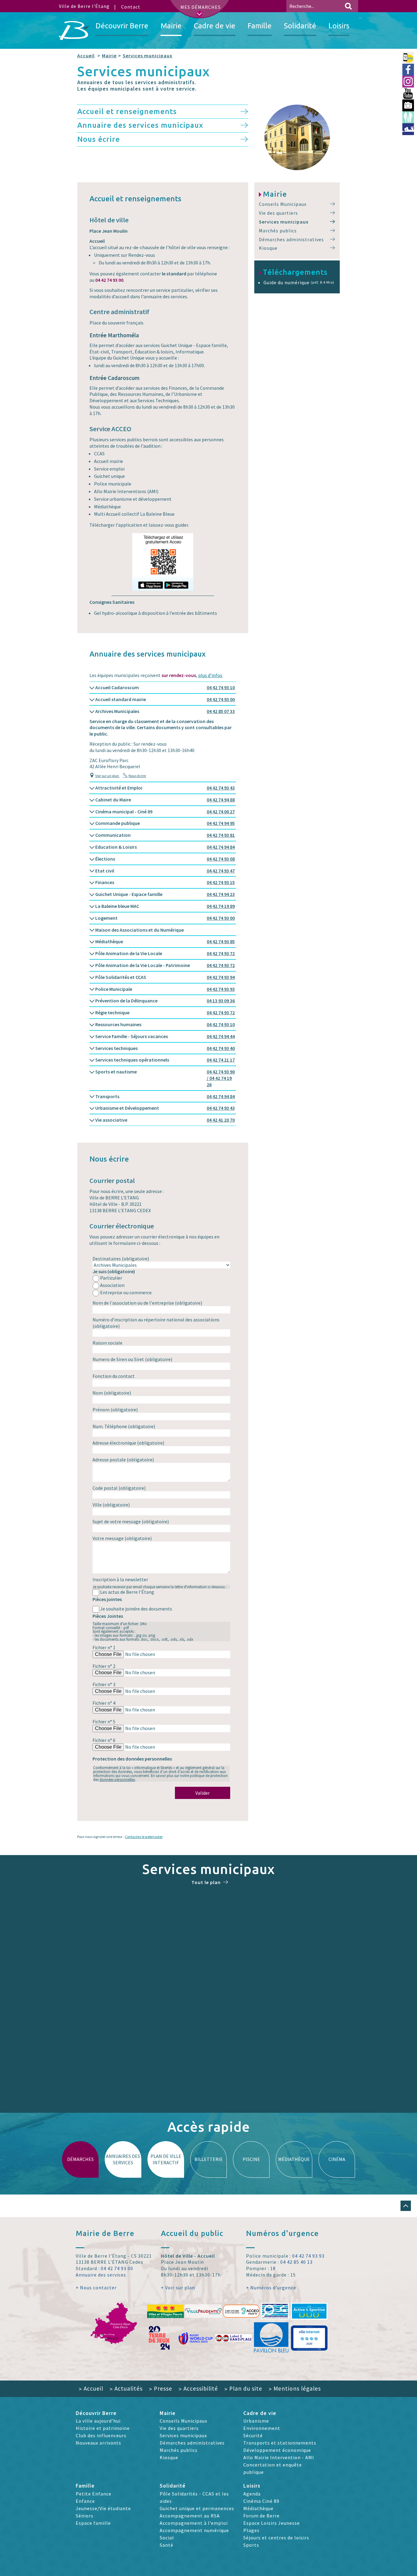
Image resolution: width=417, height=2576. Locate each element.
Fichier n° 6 (104, 1740)
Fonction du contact (114, 1376)
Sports (251, 2545)
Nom (112, 1393)
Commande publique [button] (165, 823)
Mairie (109, 56)
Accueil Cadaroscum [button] (165, 687)
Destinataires (121, 1259)
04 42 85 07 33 (221, 711)
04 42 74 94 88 (221, 800)
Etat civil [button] (165, 871)
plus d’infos (210, 675)
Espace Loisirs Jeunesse (272, 2523)
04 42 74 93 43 (221, 788)
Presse (161, 2388)
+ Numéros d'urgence (271, 2288)
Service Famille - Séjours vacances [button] (165, 1036)
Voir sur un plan (107, 776)
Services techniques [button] (165, 1048)
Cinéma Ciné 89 (261, 2501)
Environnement (262, 2428)
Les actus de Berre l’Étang (127, 1592)
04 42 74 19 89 (221, 906)
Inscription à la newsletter (120, 1579)
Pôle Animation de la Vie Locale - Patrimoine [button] (165, 965)
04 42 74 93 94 (221, 977)
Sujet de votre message (131, 1521)
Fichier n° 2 (104, 1666)
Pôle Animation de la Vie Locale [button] (165, 953)
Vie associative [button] (165, 1120)
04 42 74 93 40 (221, 1048)
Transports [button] (165, 1096)
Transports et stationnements (280, 2443)
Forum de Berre (261, 2516)
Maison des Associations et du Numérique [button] (139, 930)
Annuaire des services (101, 2275)
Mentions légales (295, 2388)
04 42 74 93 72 (221, 953)
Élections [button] (165, 859)
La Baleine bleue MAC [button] (165, 906)
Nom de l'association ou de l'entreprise (147, 1303)
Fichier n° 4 (104, 1703)
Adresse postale (123, 1460)
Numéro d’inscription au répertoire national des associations (156, 1323)
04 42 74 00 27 (221, 811)
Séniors (85, 2516)
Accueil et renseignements (127, 111)
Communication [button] (165, 835)
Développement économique (277, 2450)
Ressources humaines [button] (165, 1024)
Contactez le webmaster (144, 1837)
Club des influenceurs (101, 2435)
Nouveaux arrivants (98, 2443)
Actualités (126, 2388)
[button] (406, 2206)
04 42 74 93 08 (221, 859)
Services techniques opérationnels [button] (165, 1060)
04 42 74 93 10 (221, 687)
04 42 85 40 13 (296, 2262)
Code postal (119, 1488)
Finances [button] (165, 882)
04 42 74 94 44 (221, 1036)
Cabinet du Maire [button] (165, 800)
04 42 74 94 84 (221, 847)
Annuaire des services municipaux (140, 125)
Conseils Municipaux (283, 204)
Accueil (86, 56)
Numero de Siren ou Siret (132, 1359)
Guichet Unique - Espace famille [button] (165, 894)
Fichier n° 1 (104, 1647)
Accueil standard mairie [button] (165, 699)
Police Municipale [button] (165, 989)
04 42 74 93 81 (221, 835)
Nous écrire (99, 139)
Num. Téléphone (124, 1426)
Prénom (115, 1410)
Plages (251, 2530)
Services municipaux (148, 56)
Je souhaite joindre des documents (136, 1609)
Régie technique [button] (165, 1012)
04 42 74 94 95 (221, 823)
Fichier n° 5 (104, 1722)
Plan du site (243, 2388)
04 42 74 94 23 (221, 894)
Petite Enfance (94, 2494)
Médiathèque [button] (165, 941)
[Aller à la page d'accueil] (74, 30)
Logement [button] (165, 918)
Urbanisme (256, 2421)
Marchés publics (278, 231)
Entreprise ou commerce (126, 1292)
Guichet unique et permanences (197, 2508)
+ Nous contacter (96, 2288)
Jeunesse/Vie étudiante (103, 2508)
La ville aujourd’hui (98, 2421)
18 (273, 2268)
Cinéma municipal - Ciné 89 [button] (165, 811)
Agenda (252, 2494)
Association (112, 1285)
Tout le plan (206, 1882)
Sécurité (253, 2435)
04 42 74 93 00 (221, 699)
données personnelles (117, 1779)
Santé (167, 2545)
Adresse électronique (128, 1443)
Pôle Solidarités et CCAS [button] (165, 977)
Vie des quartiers (278, 213)
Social (167, 2538)
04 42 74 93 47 (221, 871)
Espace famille (93, 2523)
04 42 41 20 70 (221, 1120)
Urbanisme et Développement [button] (165, 1108)
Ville (111, 1505)
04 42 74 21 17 (221, 1060)
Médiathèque (258, 2508)
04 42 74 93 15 (221, 882)
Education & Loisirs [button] (165, 847)
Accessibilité (198, 2388)
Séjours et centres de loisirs (276, 2538)
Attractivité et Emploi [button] (165, 788)
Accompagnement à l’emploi (194, 2523)
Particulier (111, 1278)
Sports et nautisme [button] (165, 1078)
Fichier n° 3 (104, 1684)
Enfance (85, 2501)
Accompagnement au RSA (190, 2516)
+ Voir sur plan (178, 2288)
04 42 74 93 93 (221, 989)
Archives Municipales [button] (165, 711)
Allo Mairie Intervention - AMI (279, 2457)
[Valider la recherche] (348, 6)
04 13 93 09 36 (221, 1001)
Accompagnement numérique (194, 2530)
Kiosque (268, 248)
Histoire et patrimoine (103, 2428)
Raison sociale (107, 1343)
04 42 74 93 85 (221, 941)
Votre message (122, 1538)
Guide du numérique (299, 282)
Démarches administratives (291, 239)
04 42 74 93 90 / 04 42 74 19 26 (221, 1078)
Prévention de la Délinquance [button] (165, 1001)
